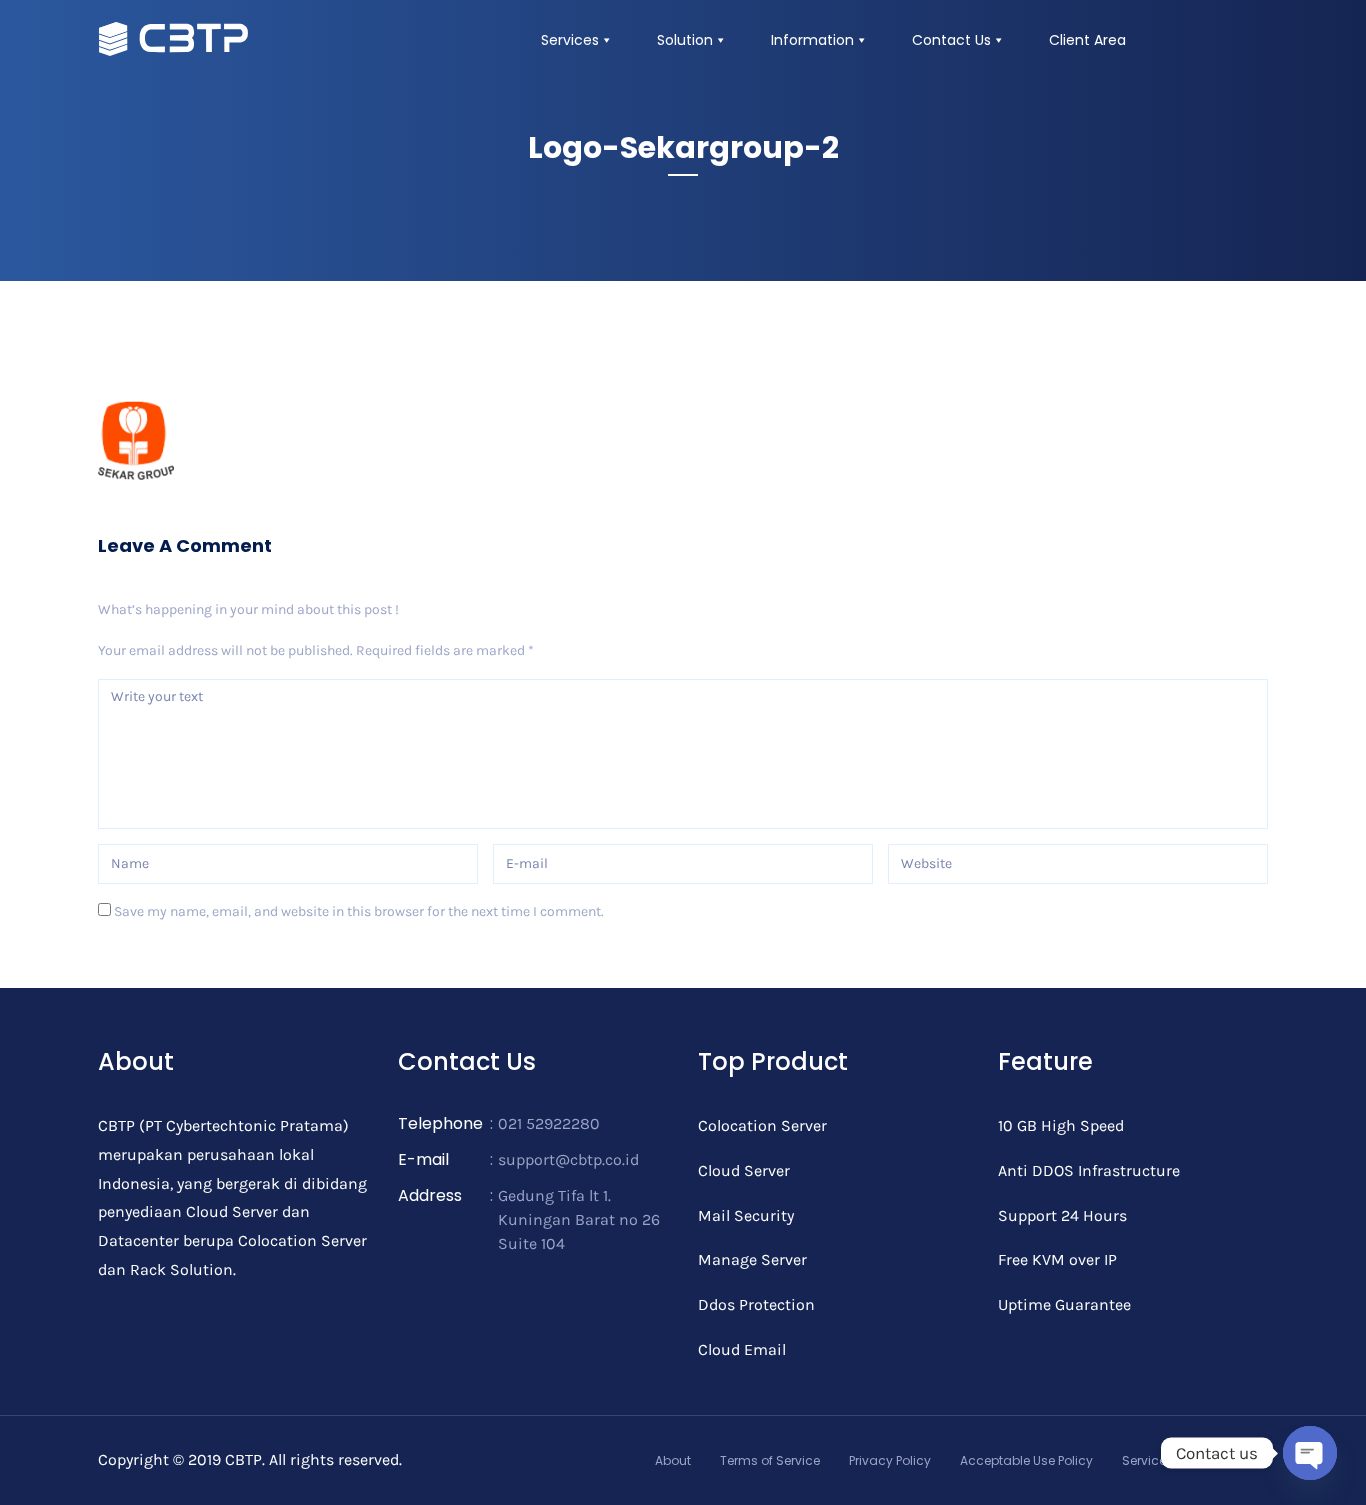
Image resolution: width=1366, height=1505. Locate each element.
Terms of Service (770, 1460)
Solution (685, 40)
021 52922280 (549, 1123)
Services (570, 40)
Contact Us (951, 40)
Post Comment (173, 968)
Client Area (1087, 40)
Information (812, 40)
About (673, 1460)
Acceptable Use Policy (1026, 1460)
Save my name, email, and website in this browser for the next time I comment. (359, 911)
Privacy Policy (890, 1460)
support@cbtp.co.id (568, 1159)
